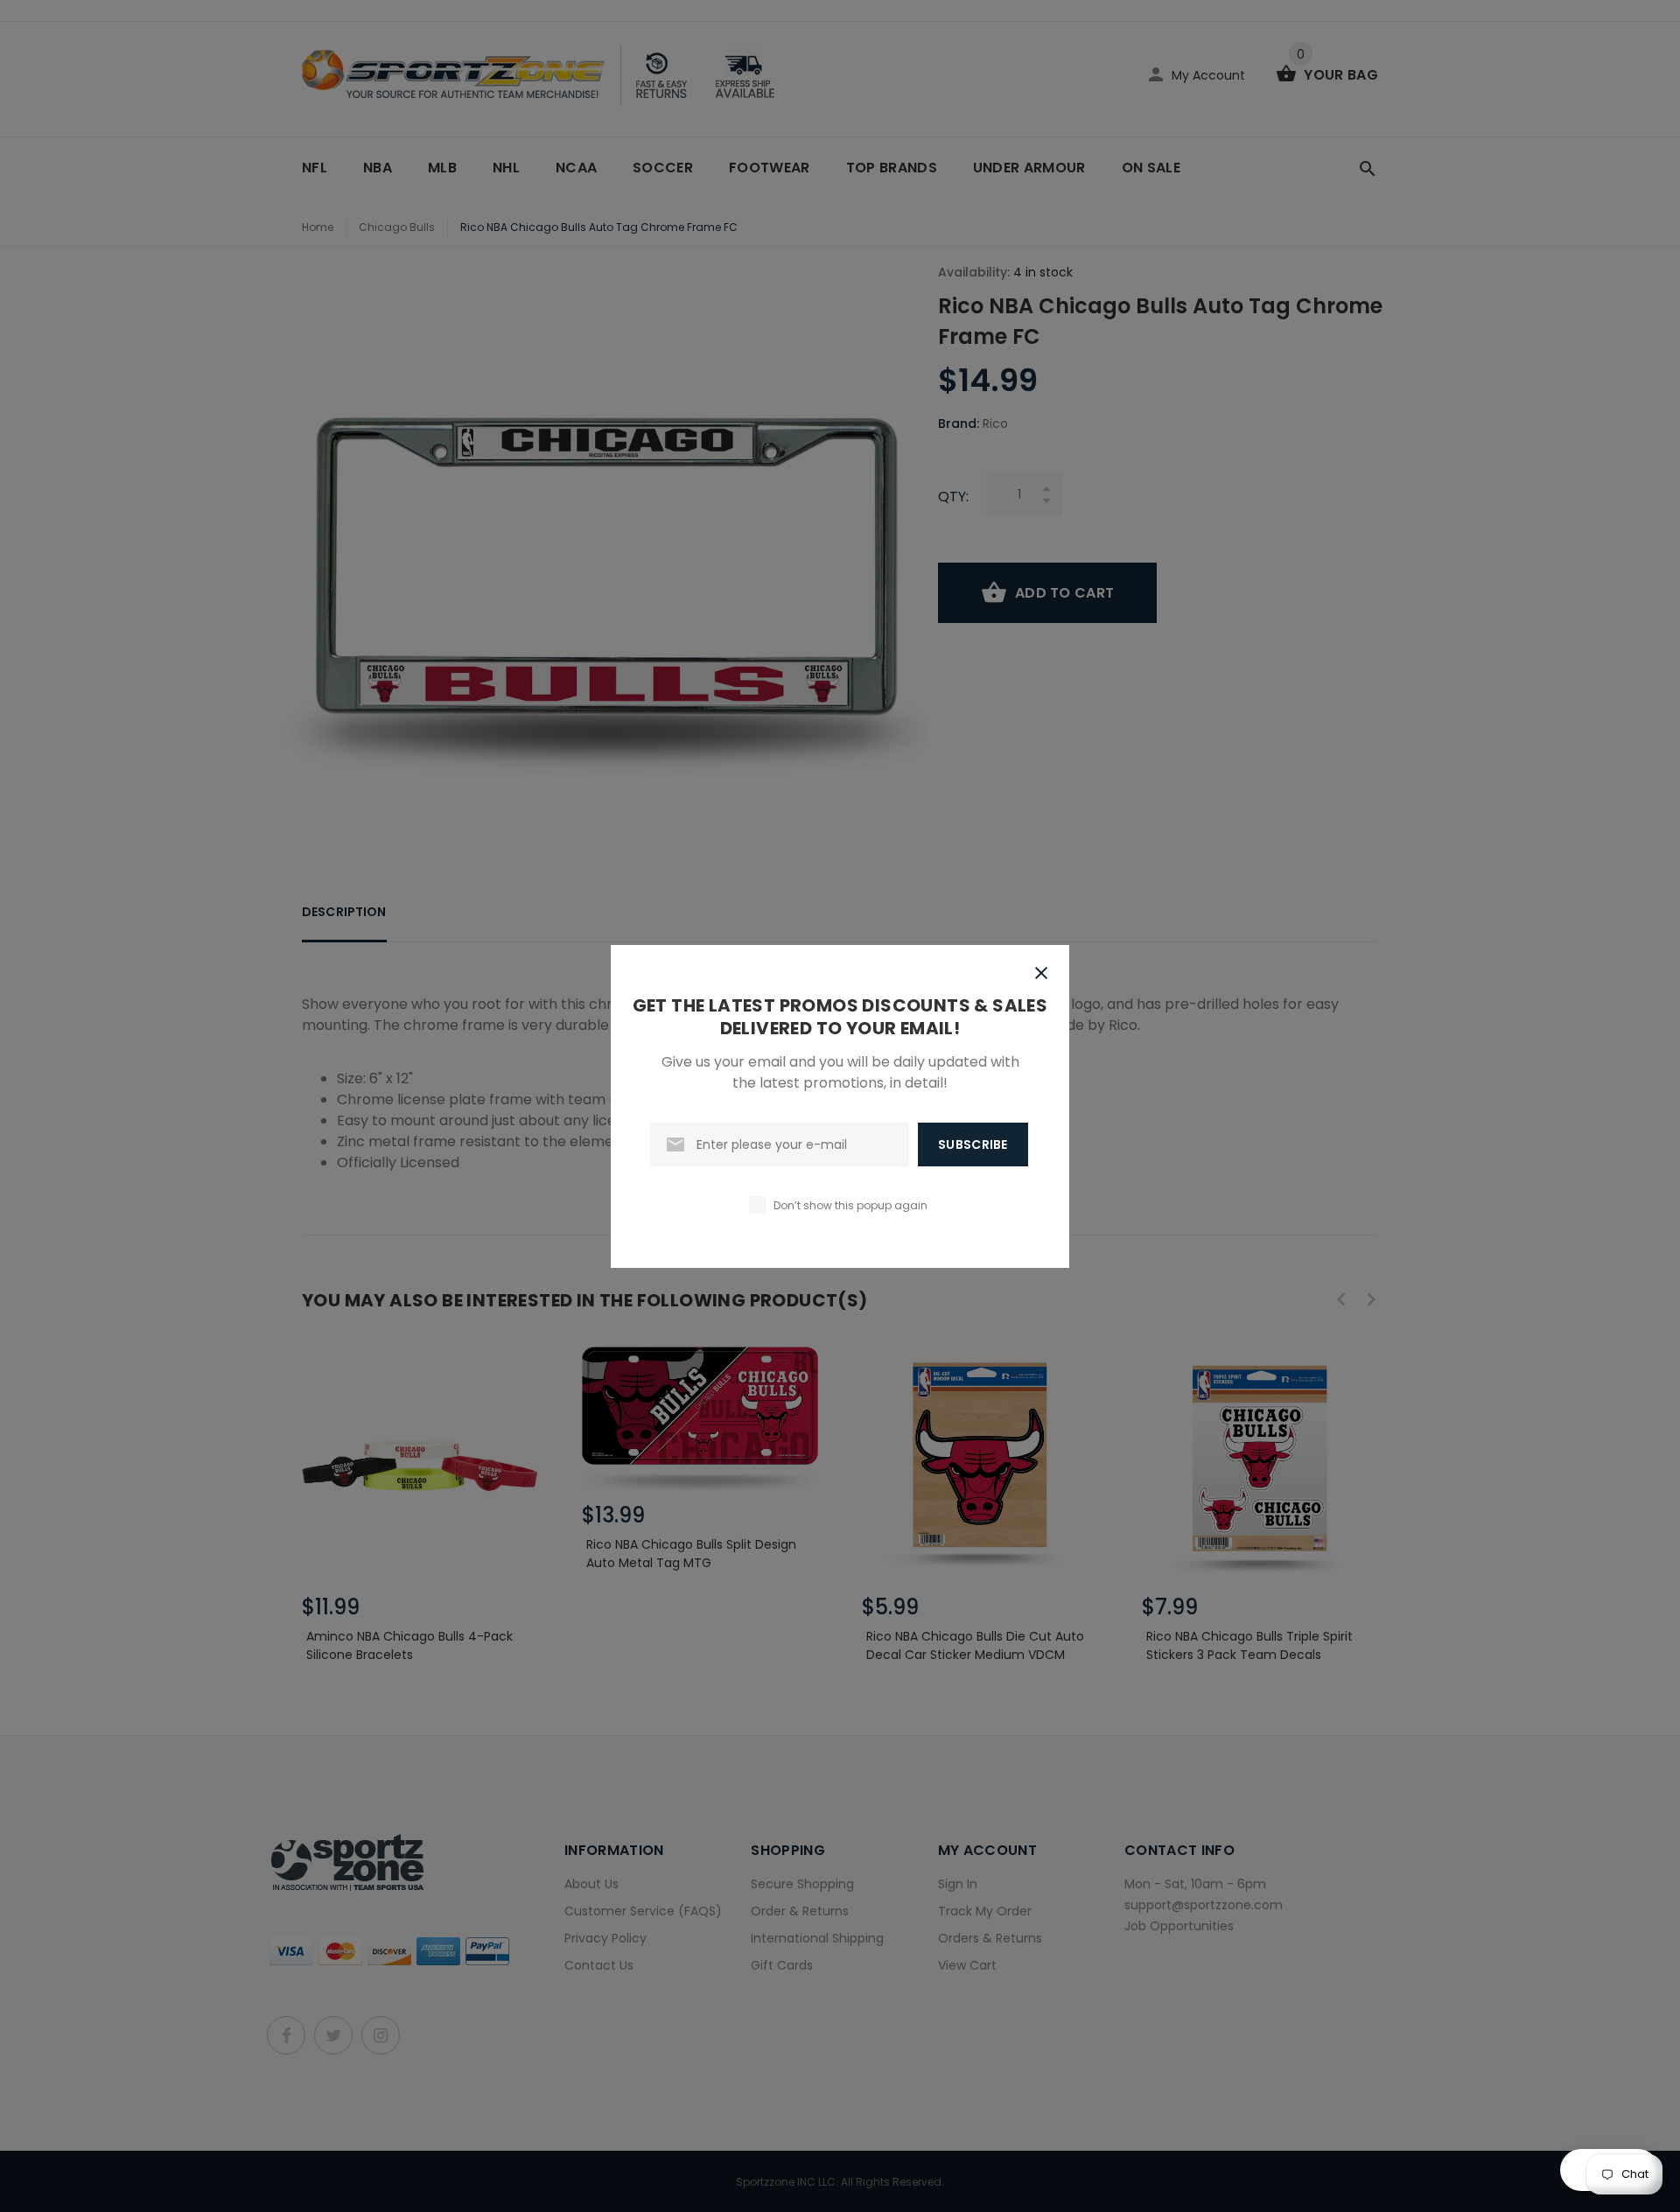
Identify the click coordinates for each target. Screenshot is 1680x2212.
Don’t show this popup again (850, 1205)
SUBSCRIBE (973, 1144)
